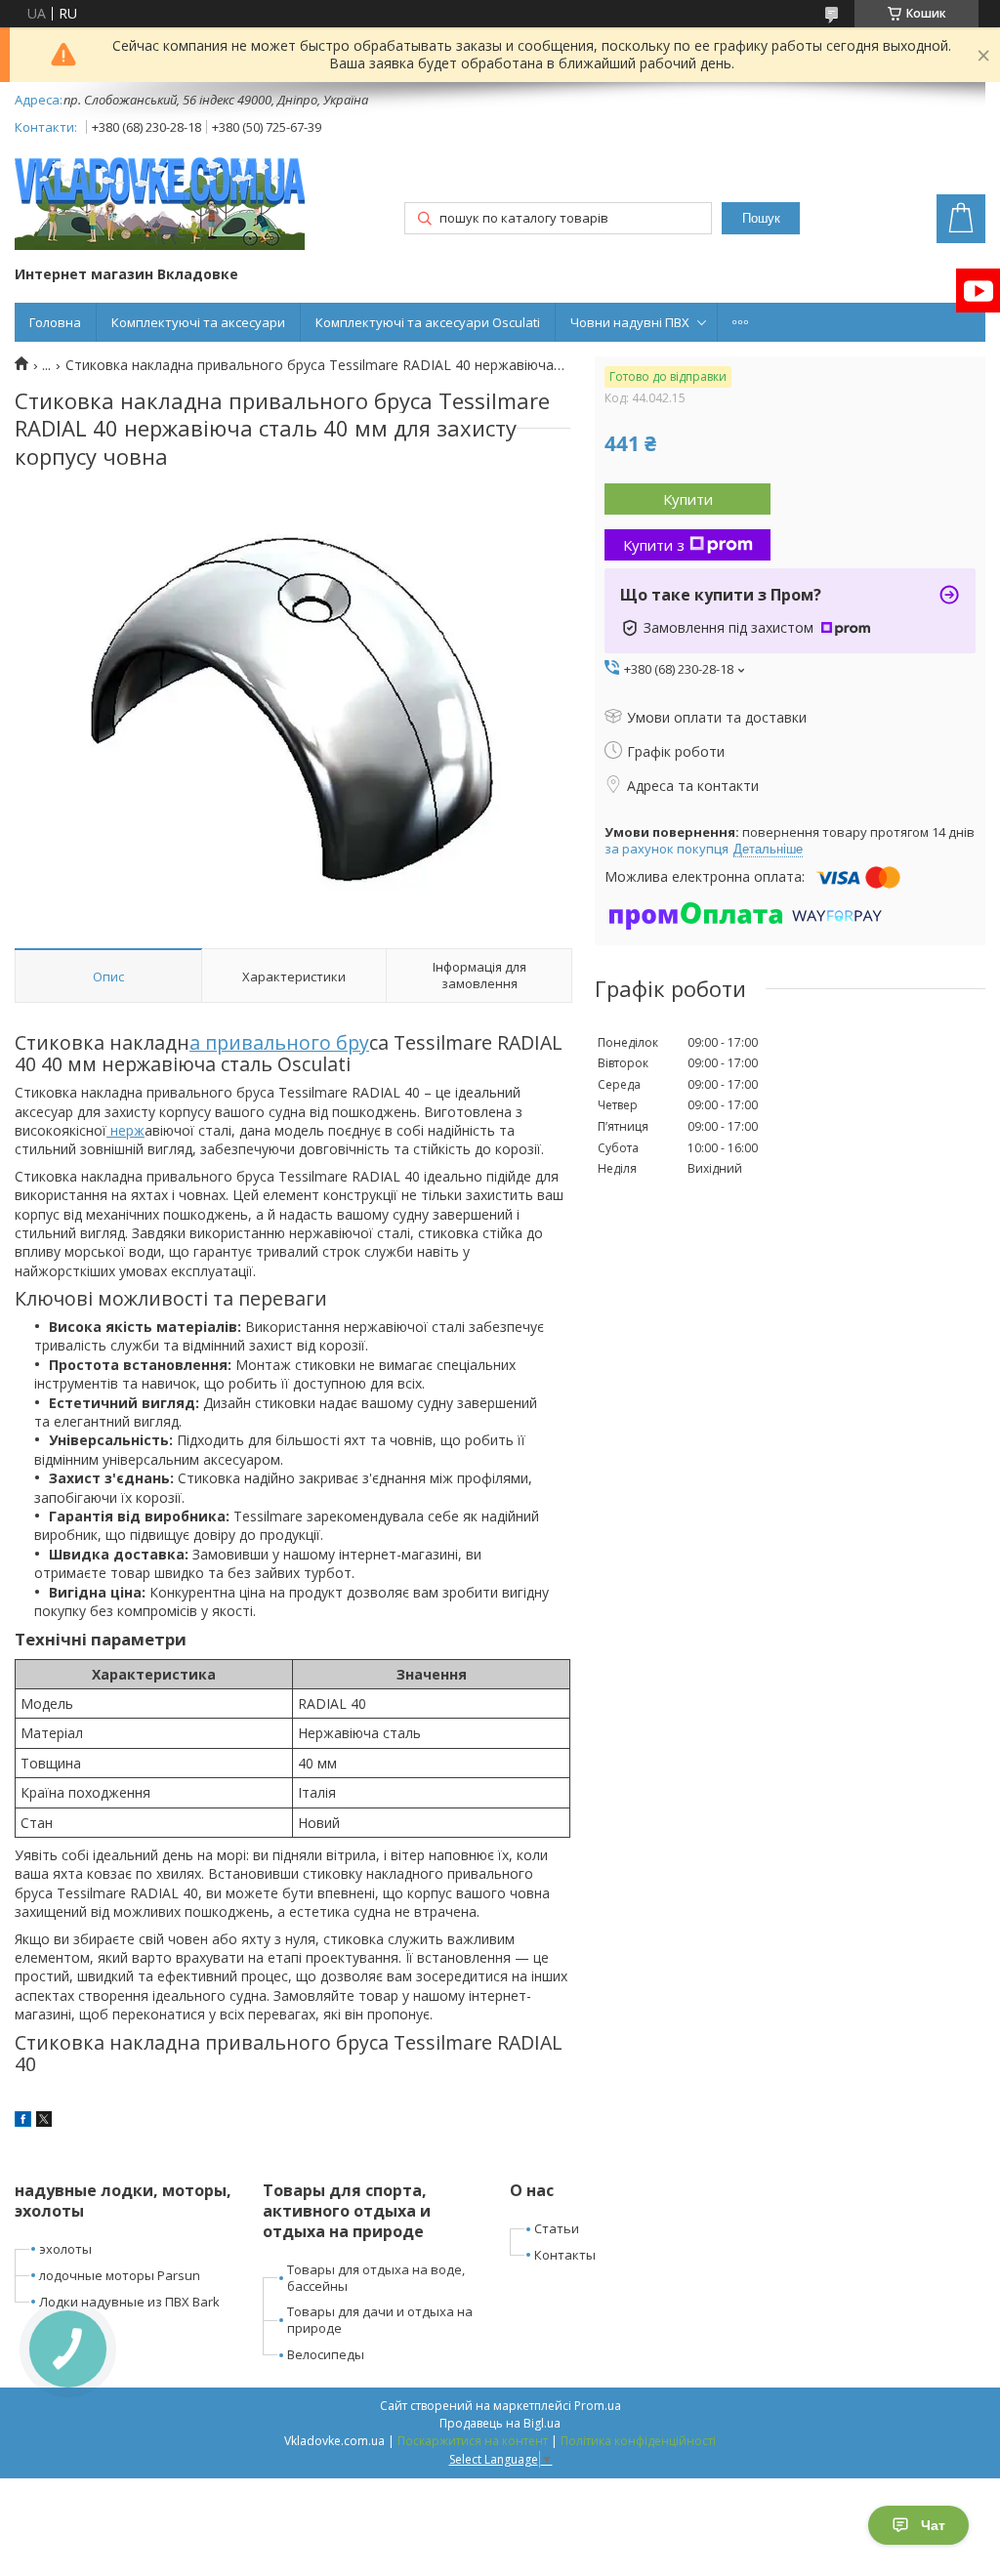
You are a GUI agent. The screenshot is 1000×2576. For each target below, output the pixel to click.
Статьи (557, 2228)
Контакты (565, 2255)
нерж (125, 1130)
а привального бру (279, 1042)
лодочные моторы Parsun (120, 2275)
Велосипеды (326, 2354)
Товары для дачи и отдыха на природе (380, 2320)
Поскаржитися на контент (473, 2441)
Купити (688, 499)
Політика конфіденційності (638, 2441)
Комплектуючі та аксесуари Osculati (428, 322)
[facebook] (23, 2121)
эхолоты (65, 2249)
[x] (44, 2121)
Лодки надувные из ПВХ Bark (129, 2302)
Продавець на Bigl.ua (500, 2423)
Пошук (761, 218)
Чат (933, 2525)
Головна (55, 322)
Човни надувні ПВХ (630, 322)
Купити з (654, 545)
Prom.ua (598, 2406)
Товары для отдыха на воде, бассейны (376, 2278)
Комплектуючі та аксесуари (198, 322)
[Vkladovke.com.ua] (160, 204)
